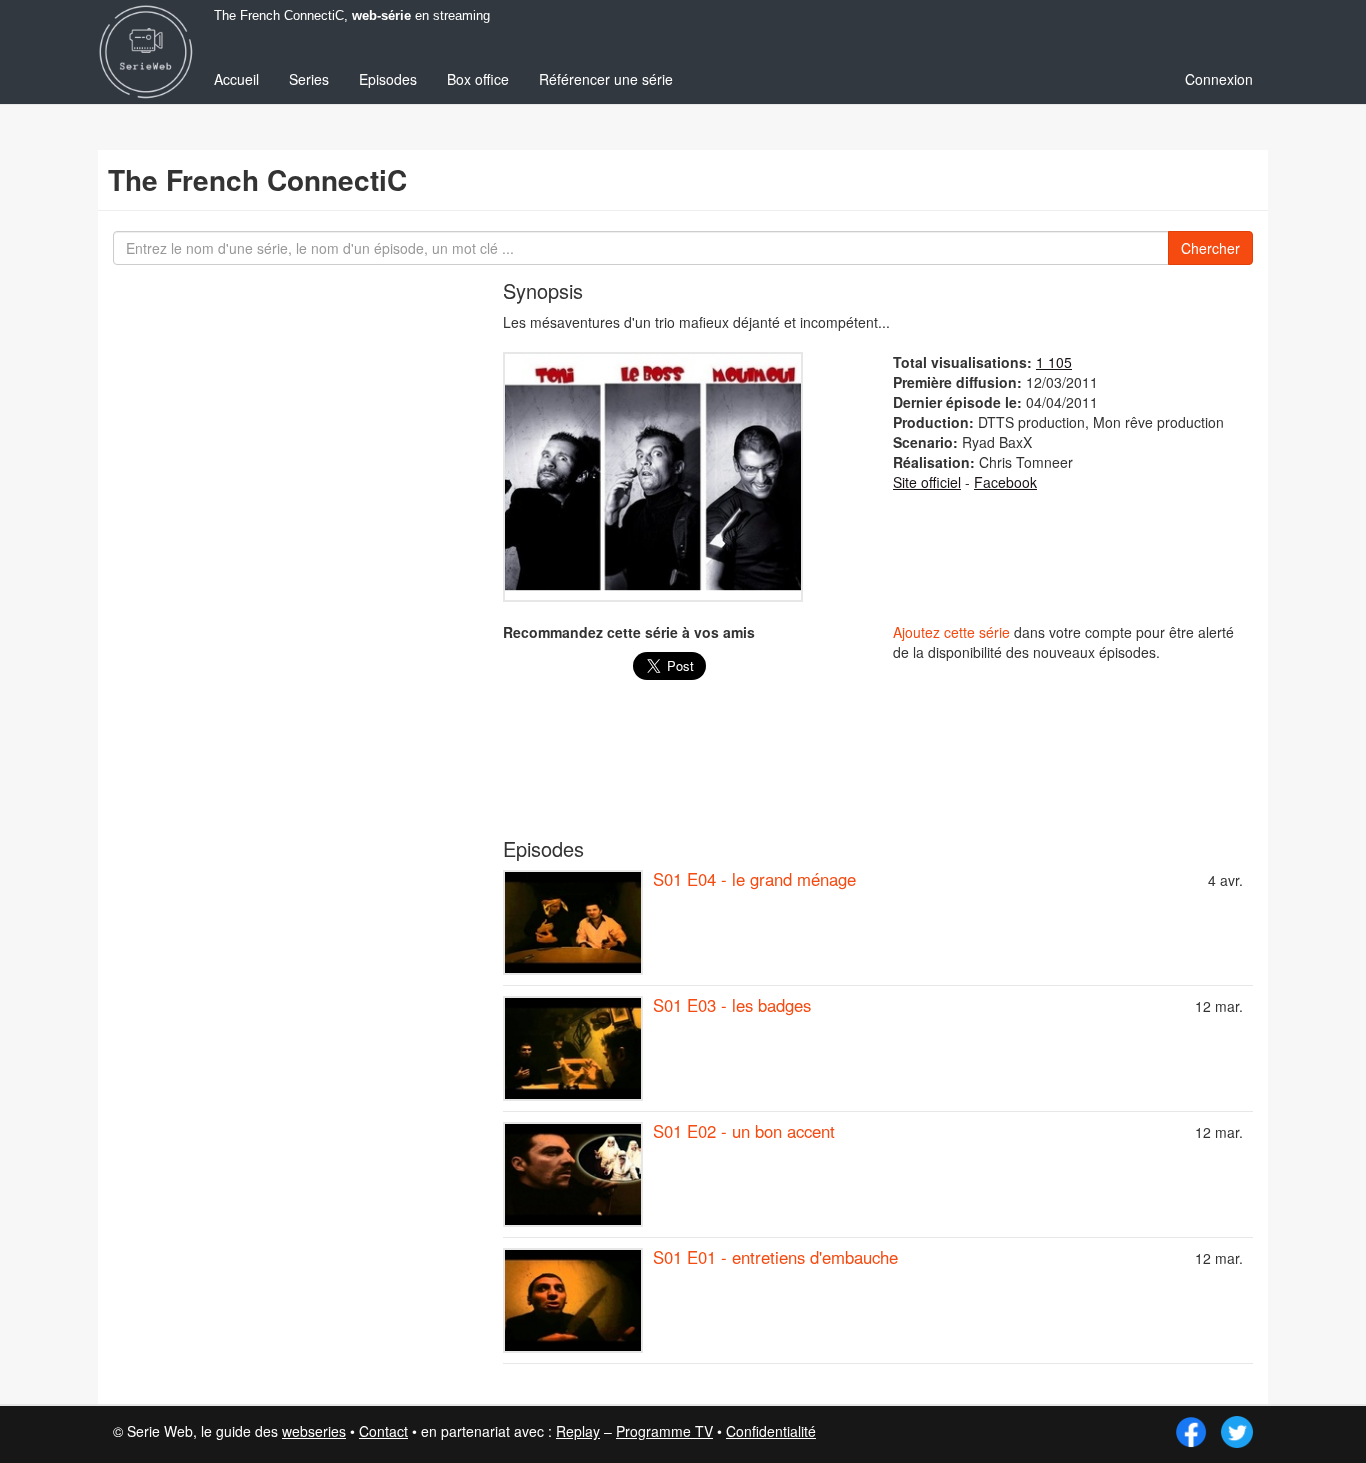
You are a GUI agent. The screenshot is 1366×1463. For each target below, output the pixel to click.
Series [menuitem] (309, 79)
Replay (578, 1431)
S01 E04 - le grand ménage (754, 879)
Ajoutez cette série (951, 632)
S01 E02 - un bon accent (744, 1131)
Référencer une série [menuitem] (606, 79)
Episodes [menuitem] (388, 79)
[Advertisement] (878, 769)
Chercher (1210, 248)
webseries (314, 1431)
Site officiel (927, 482)
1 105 (1054, 362)
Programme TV (664, 1431)
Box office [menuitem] (478, 79)
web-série (381, 16)
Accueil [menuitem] (236, 79)
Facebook (1005, 482)
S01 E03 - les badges (732, 1005)
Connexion (1219, 79)
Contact (383, 1431)
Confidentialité (771, 1431)
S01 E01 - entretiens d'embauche (775, 1257)
